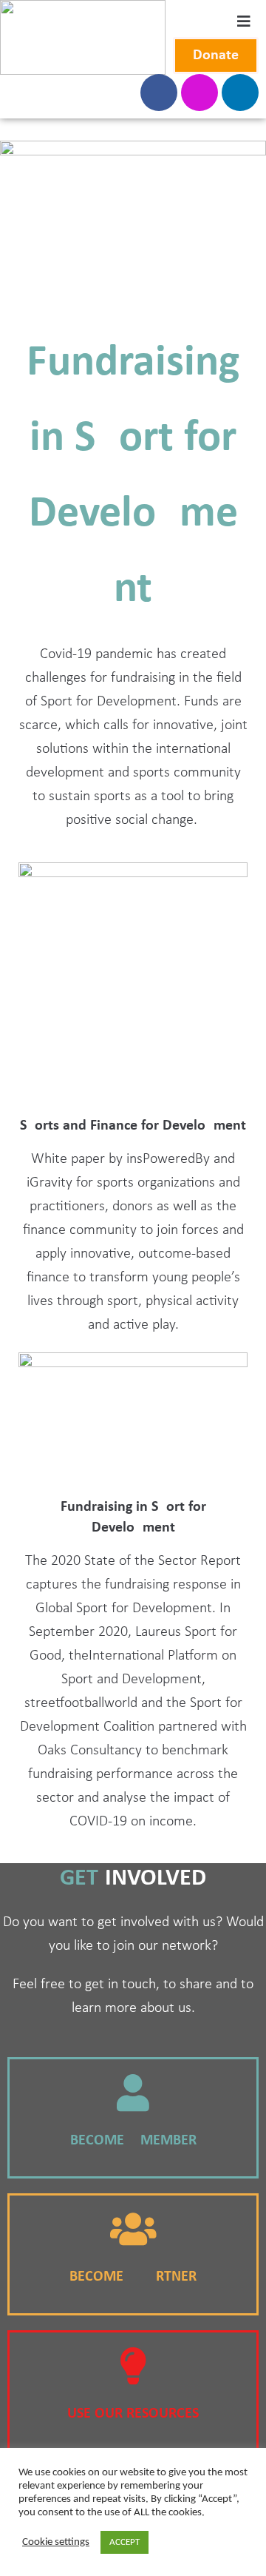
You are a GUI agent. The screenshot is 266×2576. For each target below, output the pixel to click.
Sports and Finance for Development (133, 1126)
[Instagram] (199, 93)
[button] (216, 56)
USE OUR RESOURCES (133, 2414)
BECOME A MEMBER (133, 2141)
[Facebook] (159, 93)
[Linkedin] (240, 93)
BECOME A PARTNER (133, 2277)
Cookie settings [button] (56, 2542)
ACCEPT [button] (125, 2542)
